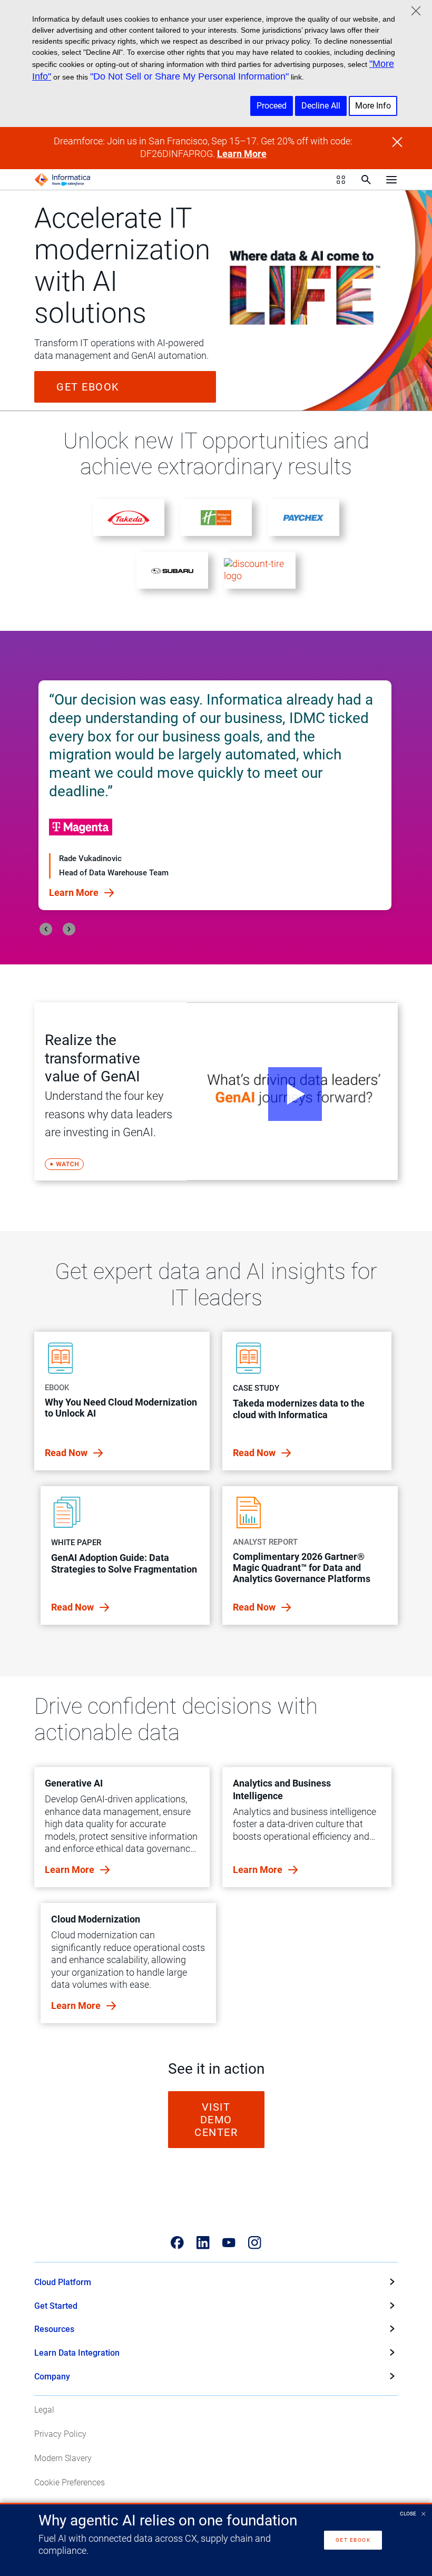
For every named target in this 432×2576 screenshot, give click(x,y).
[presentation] (46, 929)
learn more (71, 1870)
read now (67, 1453)
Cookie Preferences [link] (70, 2482)
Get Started (56, 2306)
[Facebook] (177, 2243)
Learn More (242, 154)
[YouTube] (229, 2243)
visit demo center (216, 2120)
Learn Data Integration (77, 2353)
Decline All (321, 106)
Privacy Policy (60, 2434)
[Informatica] (63, 180)
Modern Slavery (63, 2458)
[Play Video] (292, 1091)
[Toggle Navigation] (391, 180)
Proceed (272, 106)
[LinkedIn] (203, 2243)
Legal (44, 2410)
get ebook (88, 387)
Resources (54, 2329)
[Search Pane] (366, 180)
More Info (373, 106)
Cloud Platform (63, 2282)
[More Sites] (341, 180)
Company (52, 2377)
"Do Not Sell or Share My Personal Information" (189, 76)
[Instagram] (255, 2243)
